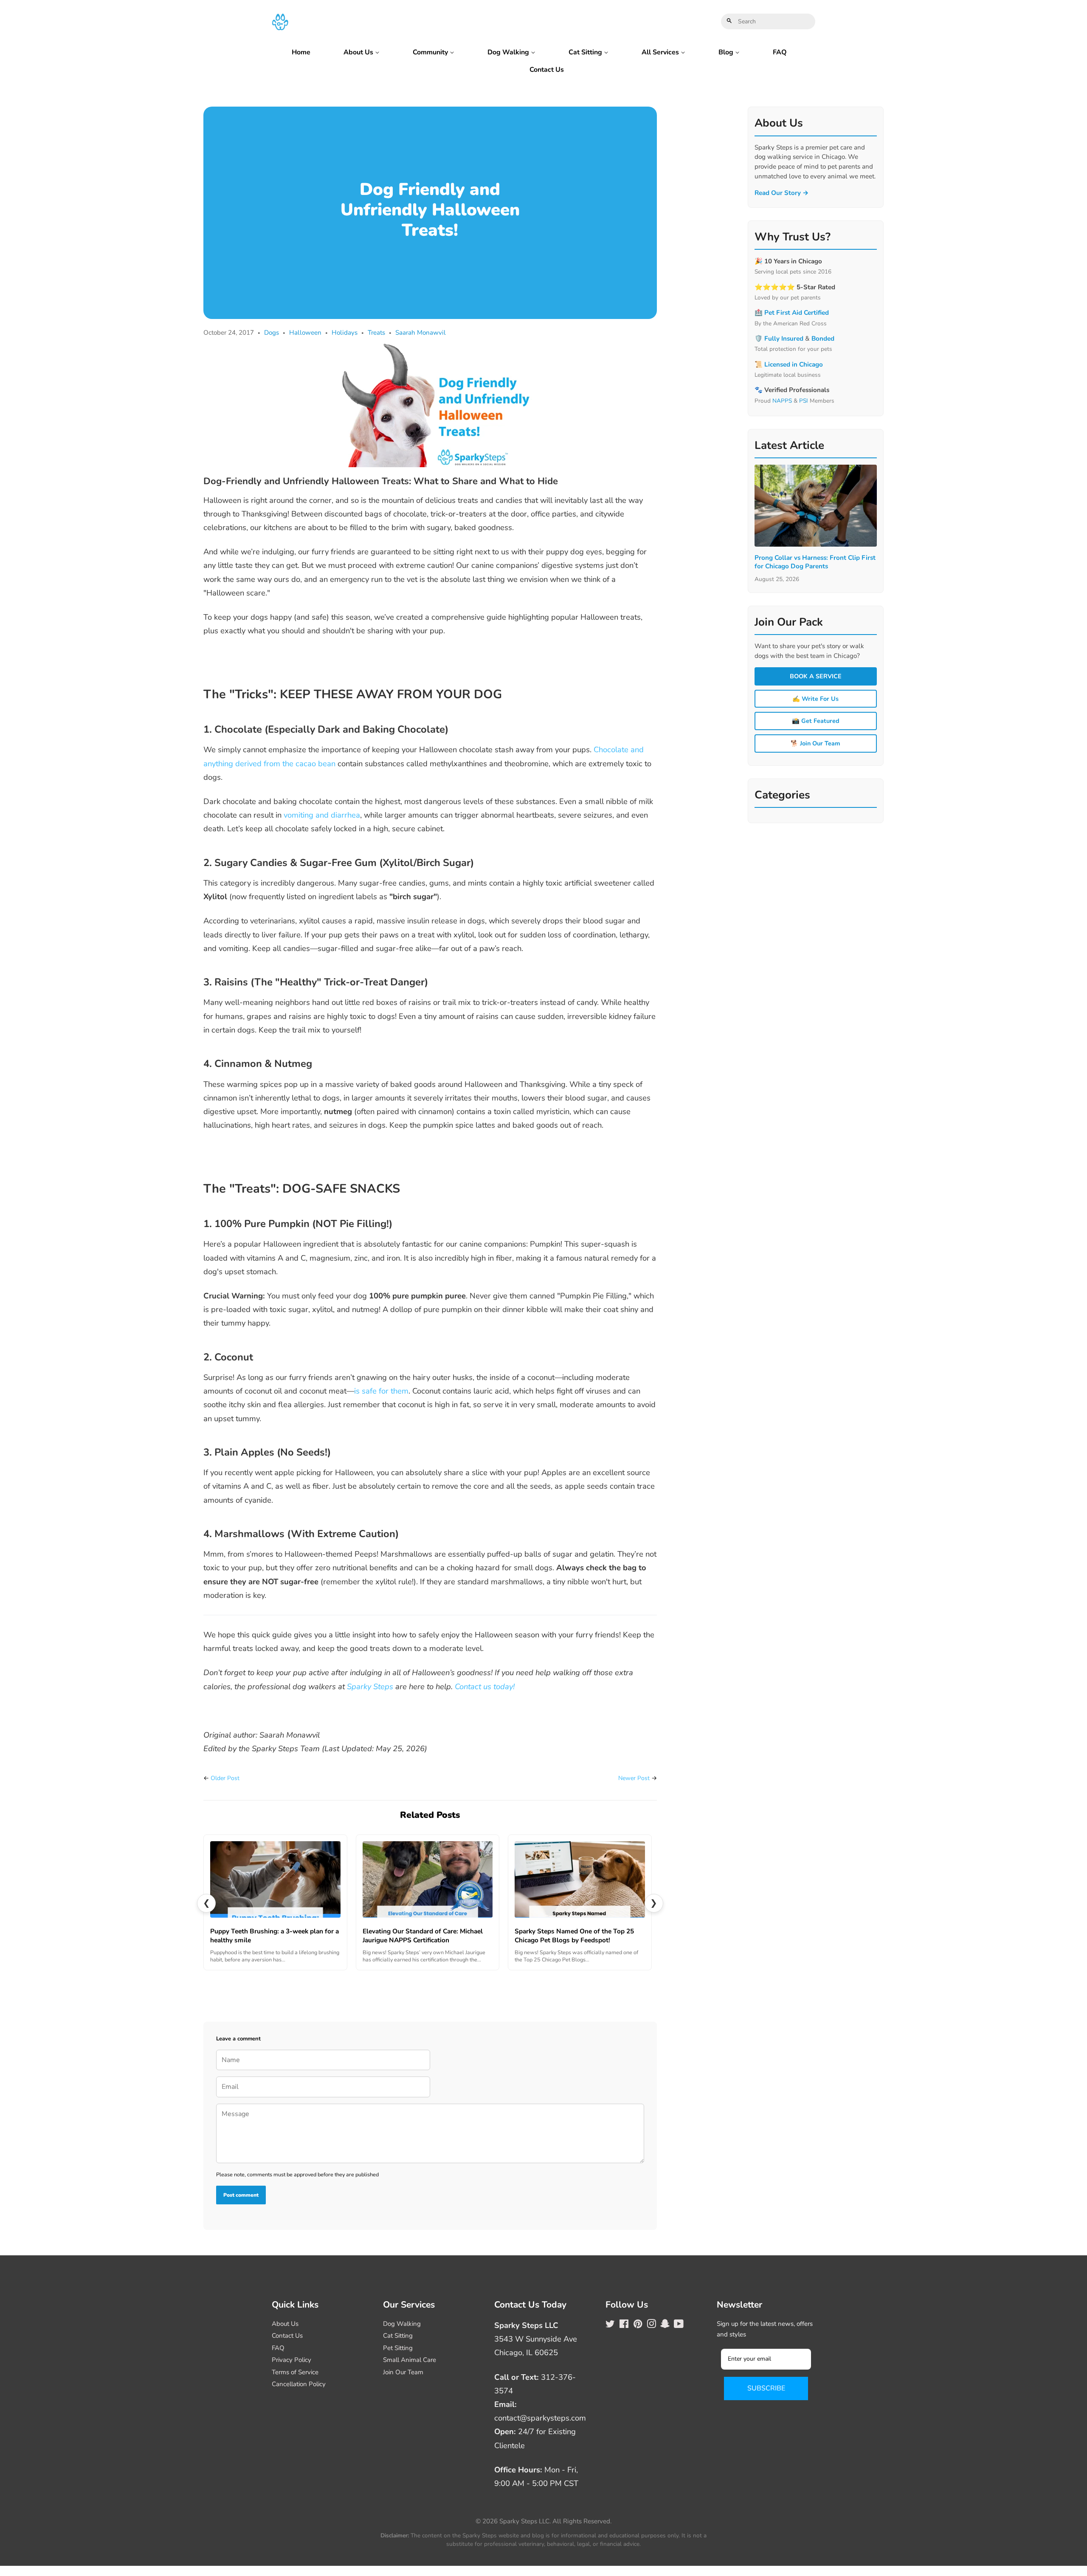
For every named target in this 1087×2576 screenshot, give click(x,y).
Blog (727, 52)
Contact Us (547, 70)
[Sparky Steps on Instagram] (651, 2325)
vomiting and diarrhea (322, 815)
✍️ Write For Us (815, 699)
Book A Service (816, 676)
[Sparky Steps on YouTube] (679, 2325)
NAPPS (782, 401)
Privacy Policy (291, 2360)
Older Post (225, 1778)
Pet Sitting (398, 2348)
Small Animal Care (410, 2360)
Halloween (305, 333)
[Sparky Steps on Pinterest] (638, 2325)
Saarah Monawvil (421, 333)
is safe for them (381, 1391)
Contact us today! (485, 1686)
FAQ (780, 52)
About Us (359, 52)
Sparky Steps (370, 1686)
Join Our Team (403, 2372)
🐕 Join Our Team (815, 743)
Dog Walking (509, 52)
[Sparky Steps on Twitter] (610, 2325)
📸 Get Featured (816, 721)
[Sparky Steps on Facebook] (624, 2325)
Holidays (345, 333)
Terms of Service (295, 2372)
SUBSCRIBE (766, 2388)
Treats (376, 333)
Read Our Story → (782, 193)
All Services (661, 52)
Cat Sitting (586, 52)
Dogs (272, 333)
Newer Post (634, 1778)
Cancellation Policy (299, 2384)
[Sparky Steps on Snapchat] (665, 2325)
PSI (804, 401)
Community (431, 52)
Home (301, 52)
